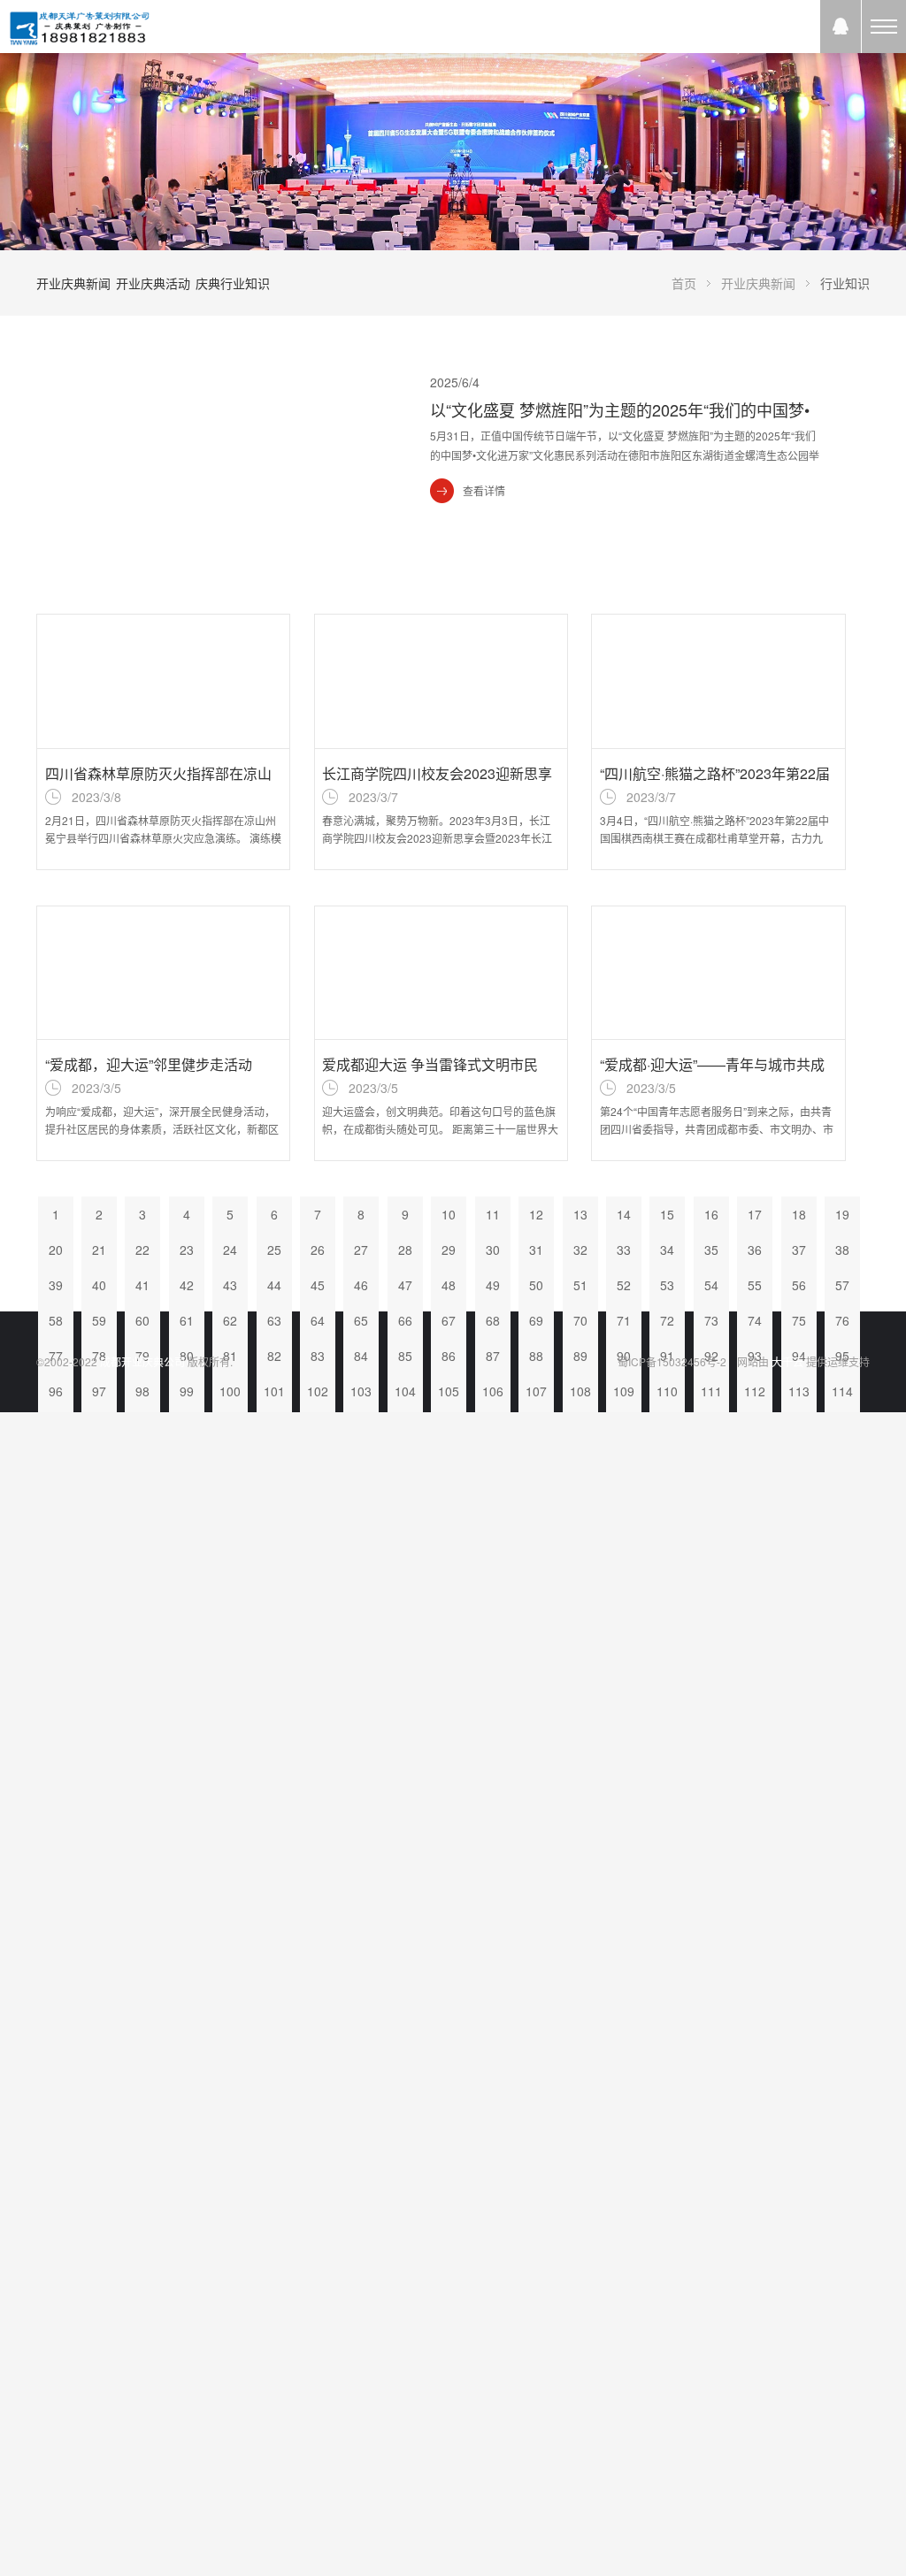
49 (493, 1285)
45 (318, 1285)
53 (667, 1285)
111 (711, 1391)
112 (755, 1391)
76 (842, 1320)
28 (405, 1250)
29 (449, 1250)
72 (667, 1320)
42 (187, 1285)
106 (493, 1391)
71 (624, 1320)
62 (230, 1320)
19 (842, 1214)
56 (799, 1285)
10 (449, 1214)
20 (56, 1250)
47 (405, 1285)
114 (842, 1391)
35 (711, 1250)
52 (624, 1285)
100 (230, 1391)
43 (230, 1285)
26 (318, 1250)
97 (99, 1391)
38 (842, 1250)
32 (580, 1250)
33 (624, 1250)
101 (274, 1391)
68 (493, 1320)
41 (142, 1285)
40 (99, 1285)
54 (711, 1285)
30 (493, 1250)
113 (799, 1391)
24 (230, 1250)
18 (799, 1214)
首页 (684, 283)
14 (624, 1214)
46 (361, 1285)
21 (99, 1250)
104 (405, 1391)
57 (842, 1285)
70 (580, 1320)
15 (667, 1214)
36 (755, 1250)
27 (361, 1250)
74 (755, 1320)
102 (318, 1391)
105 (449, 1391)
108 (580, 1391)
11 (493, 1214)
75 (799, 1320)
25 (274, 1250)
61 (187, 1320)
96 (56, 1391)
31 (536, 1250)
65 (361, 1320)
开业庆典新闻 (73, 283)
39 (56, 1285)
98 (142, 1391)
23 (187, 1250)
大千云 (787, 1361)
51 (580, 1285)
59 (99, 1320)
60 (142, 1320)
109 (624, 1391)
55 (755, 1285)
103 (361, 1391)
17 (755, 1214)
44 (274, 1285)
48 (449, 1285)
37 (799, 1250)
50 (536, 1285)
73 (711, 1320)
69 (536, 1320)
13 (580, 1214)
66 (405, 1320)
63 (274, 1320)
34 (667, 1250)
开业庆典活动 (153, 283)
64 (318, 1320)
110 (667, 1391)
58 (56, 1320)
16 (711, 1214)
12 (536, 1214)
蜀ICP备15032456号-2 (672, 1361)
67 (449, 1320)
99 (187, 1391)
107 (536, 1391)
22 (142, 1250)
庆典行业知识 (233, 283)
